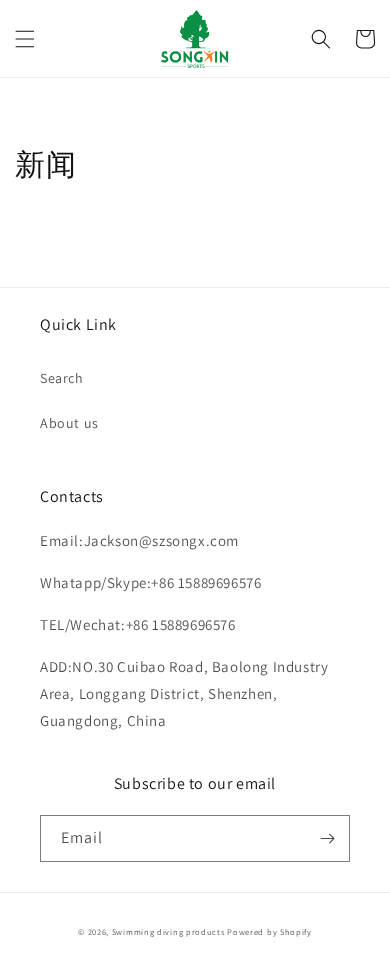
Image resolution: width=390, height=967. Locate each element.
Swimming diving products (168, 931)
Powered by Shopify (269, 931)
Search (62, 378)
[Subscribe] (327, 838)
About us (69, 423)
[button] (25, 39)
